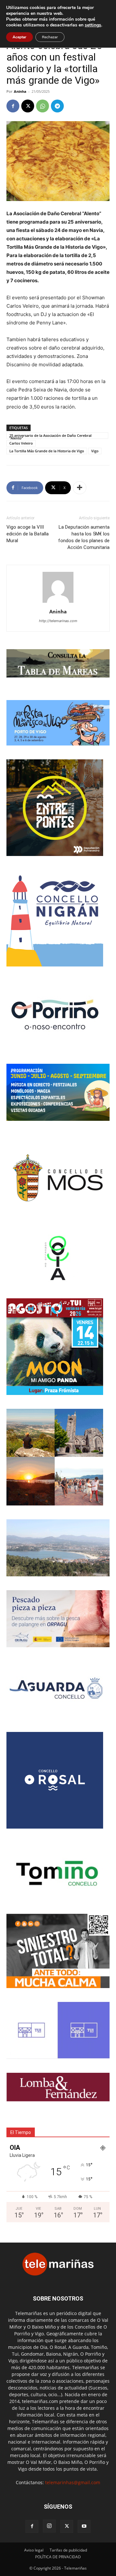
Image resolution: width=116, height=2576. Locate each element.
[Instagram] (49, 2526)
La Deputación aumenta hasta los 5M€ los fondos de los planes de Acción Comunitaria (84, 537)
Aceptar (19, 37)
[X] (28, 106)
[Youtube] (84, 2526)
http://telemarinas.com (58, 621)
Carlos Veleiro (21, 443)
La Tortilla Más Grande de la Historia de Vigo (47, 451)
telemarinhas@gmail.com (73, 2482)
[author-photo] (58, 603)
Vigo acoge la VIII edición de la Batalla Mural (28, 534)
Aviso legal (34, 2550)
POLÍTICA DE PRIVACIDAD (58, 2557)
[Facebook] (13, 106)
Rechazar (50, 37)
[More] (80, 488)
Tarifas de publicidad (68, 2550)
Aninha (20, 91)
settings (93, 25)
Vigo (95, 451)
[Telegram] (57, 106)
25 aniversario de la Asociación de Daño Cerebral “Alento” (50, 436)
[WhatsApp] (43, 106)
